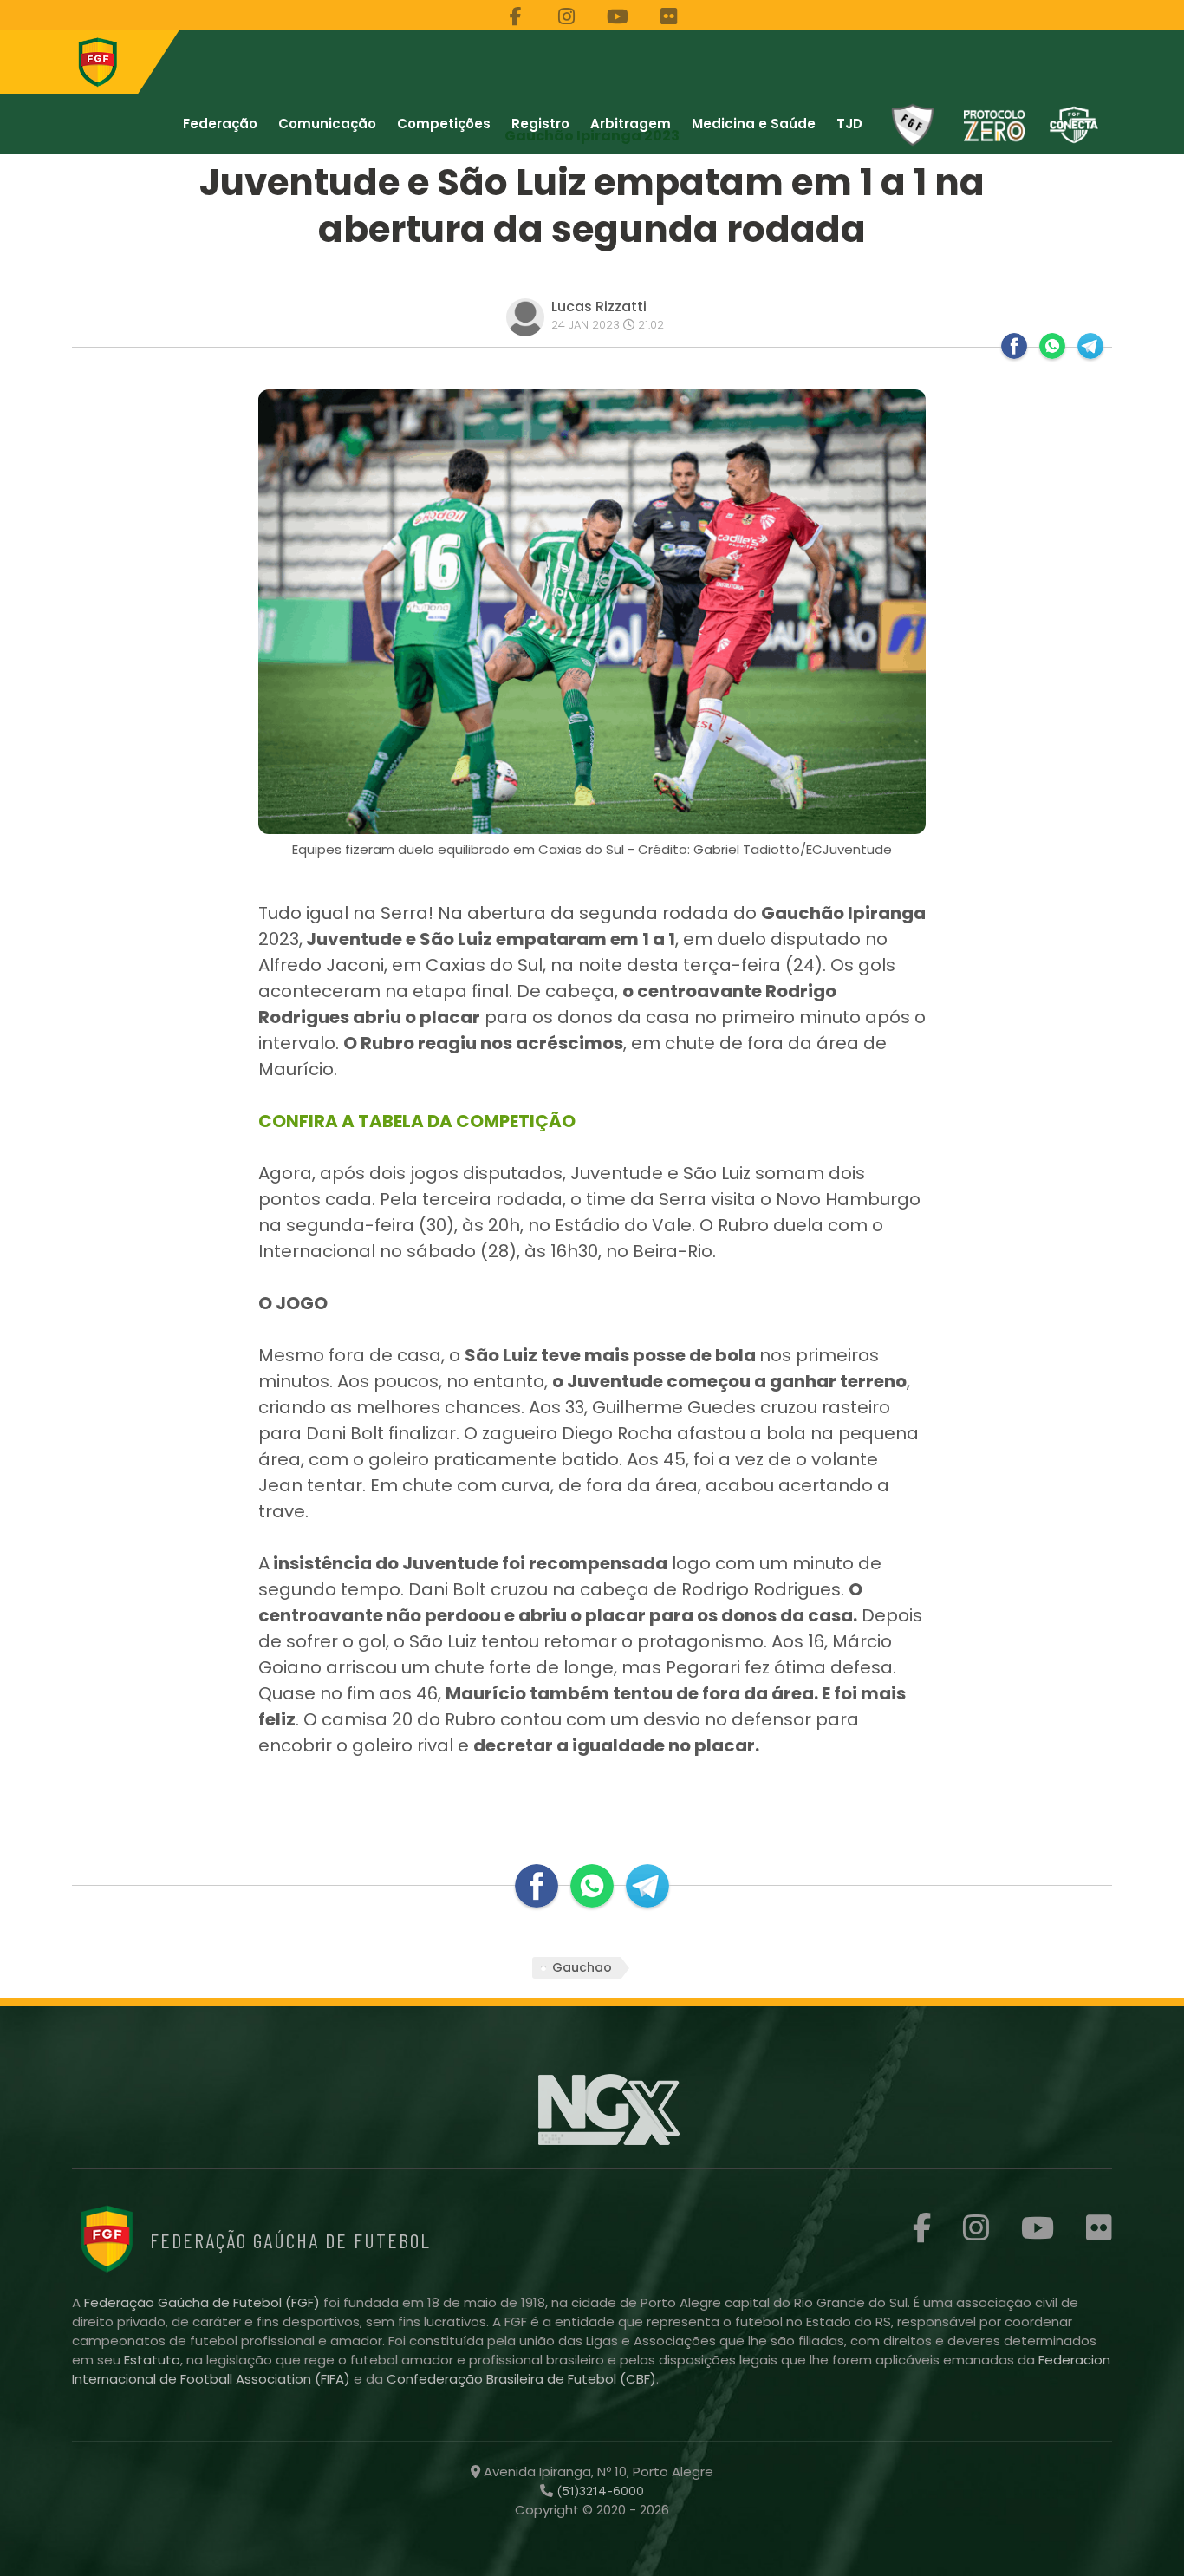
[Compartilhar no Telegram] (1090, 346)
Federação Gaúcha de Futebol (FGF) (204, 2302)
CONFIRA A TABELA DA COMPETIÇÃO (417, 1121)
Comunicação (327, 124)
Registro (540, 124)
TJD (849, 124)
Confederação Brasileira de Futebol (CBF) (521, 2379)
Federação (220, 124)
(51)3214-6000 (599, 2491)
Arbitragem (631, 124)
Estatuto (152, 2360)
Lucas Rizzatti (599, 307)
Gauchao (582, 1967)
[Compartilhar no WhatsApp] (1052, 346)
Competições (444, 124)
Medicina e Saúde (754, 124)
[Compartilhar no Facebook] (1014, 346)
